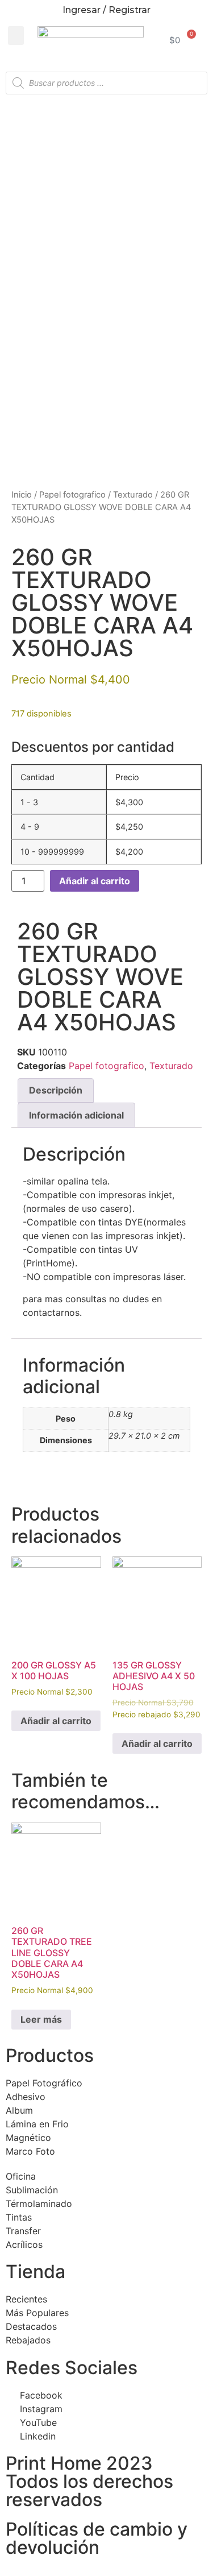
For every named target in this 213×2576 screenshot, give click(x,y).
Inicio (22, 495)
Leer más (41, 2019)
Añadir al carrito (95, 881)
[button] (16, 36)
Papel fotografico (72, 495)
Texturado (133, 495)
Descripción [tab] (56, 1090)
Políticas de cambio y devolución (97, 2538)
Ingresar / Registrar (106, 10)
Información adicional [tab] (76, 1115)
